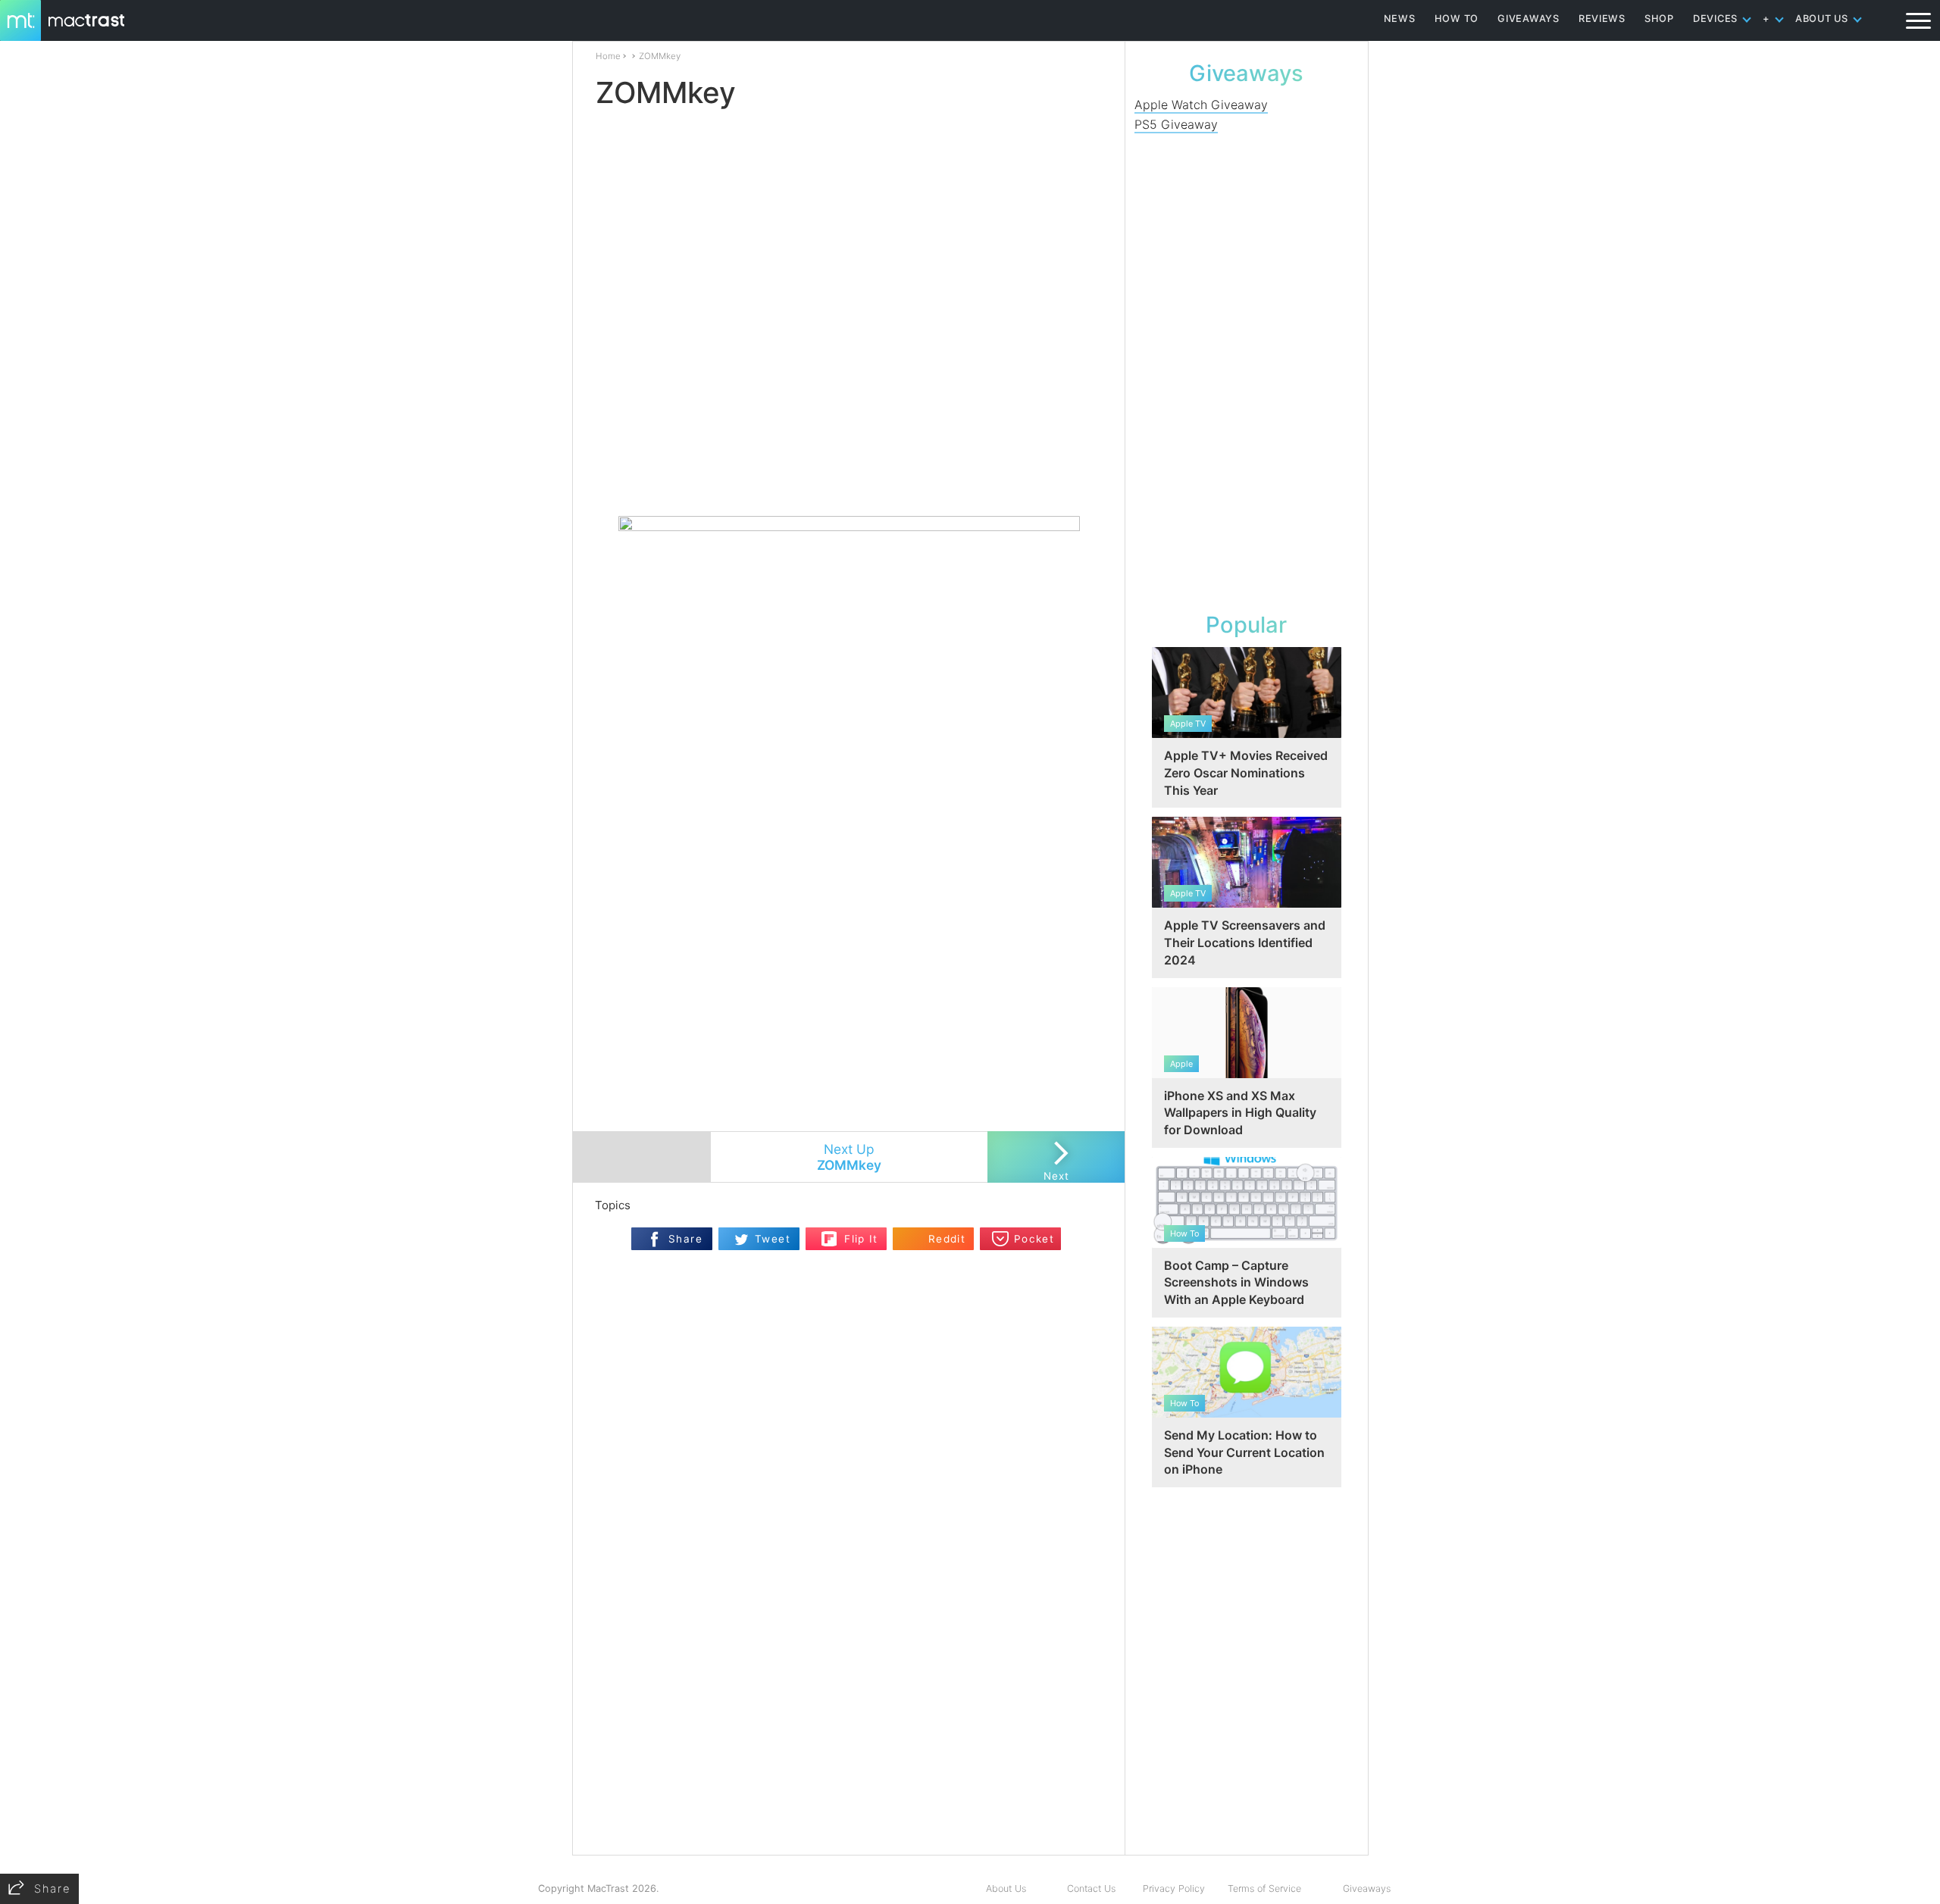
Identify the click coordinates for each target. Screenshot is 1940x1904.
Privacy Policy (1174, 1888)
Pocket (1034, 1239)
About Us (1006, 1888)
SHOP (1659, 19)
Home (608, 56)
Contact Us (1091, 1888)
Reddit (947, 1239)
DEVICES (1715, 19)
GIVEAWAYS (1529, 19)
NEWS (1400, 19)
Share (685, 1239)
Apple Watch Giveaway (1201, 105)
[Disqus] (849, 1659)
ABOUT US (1822, 19)
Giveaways (1367, 1888)
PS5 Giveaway (1176, 124)
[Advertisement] (850, 471)
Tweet (773, 1239)
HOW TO (1457, 19)
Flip (829, 1234)
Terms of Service (1264, 1888)
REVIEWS (1602, 19)
